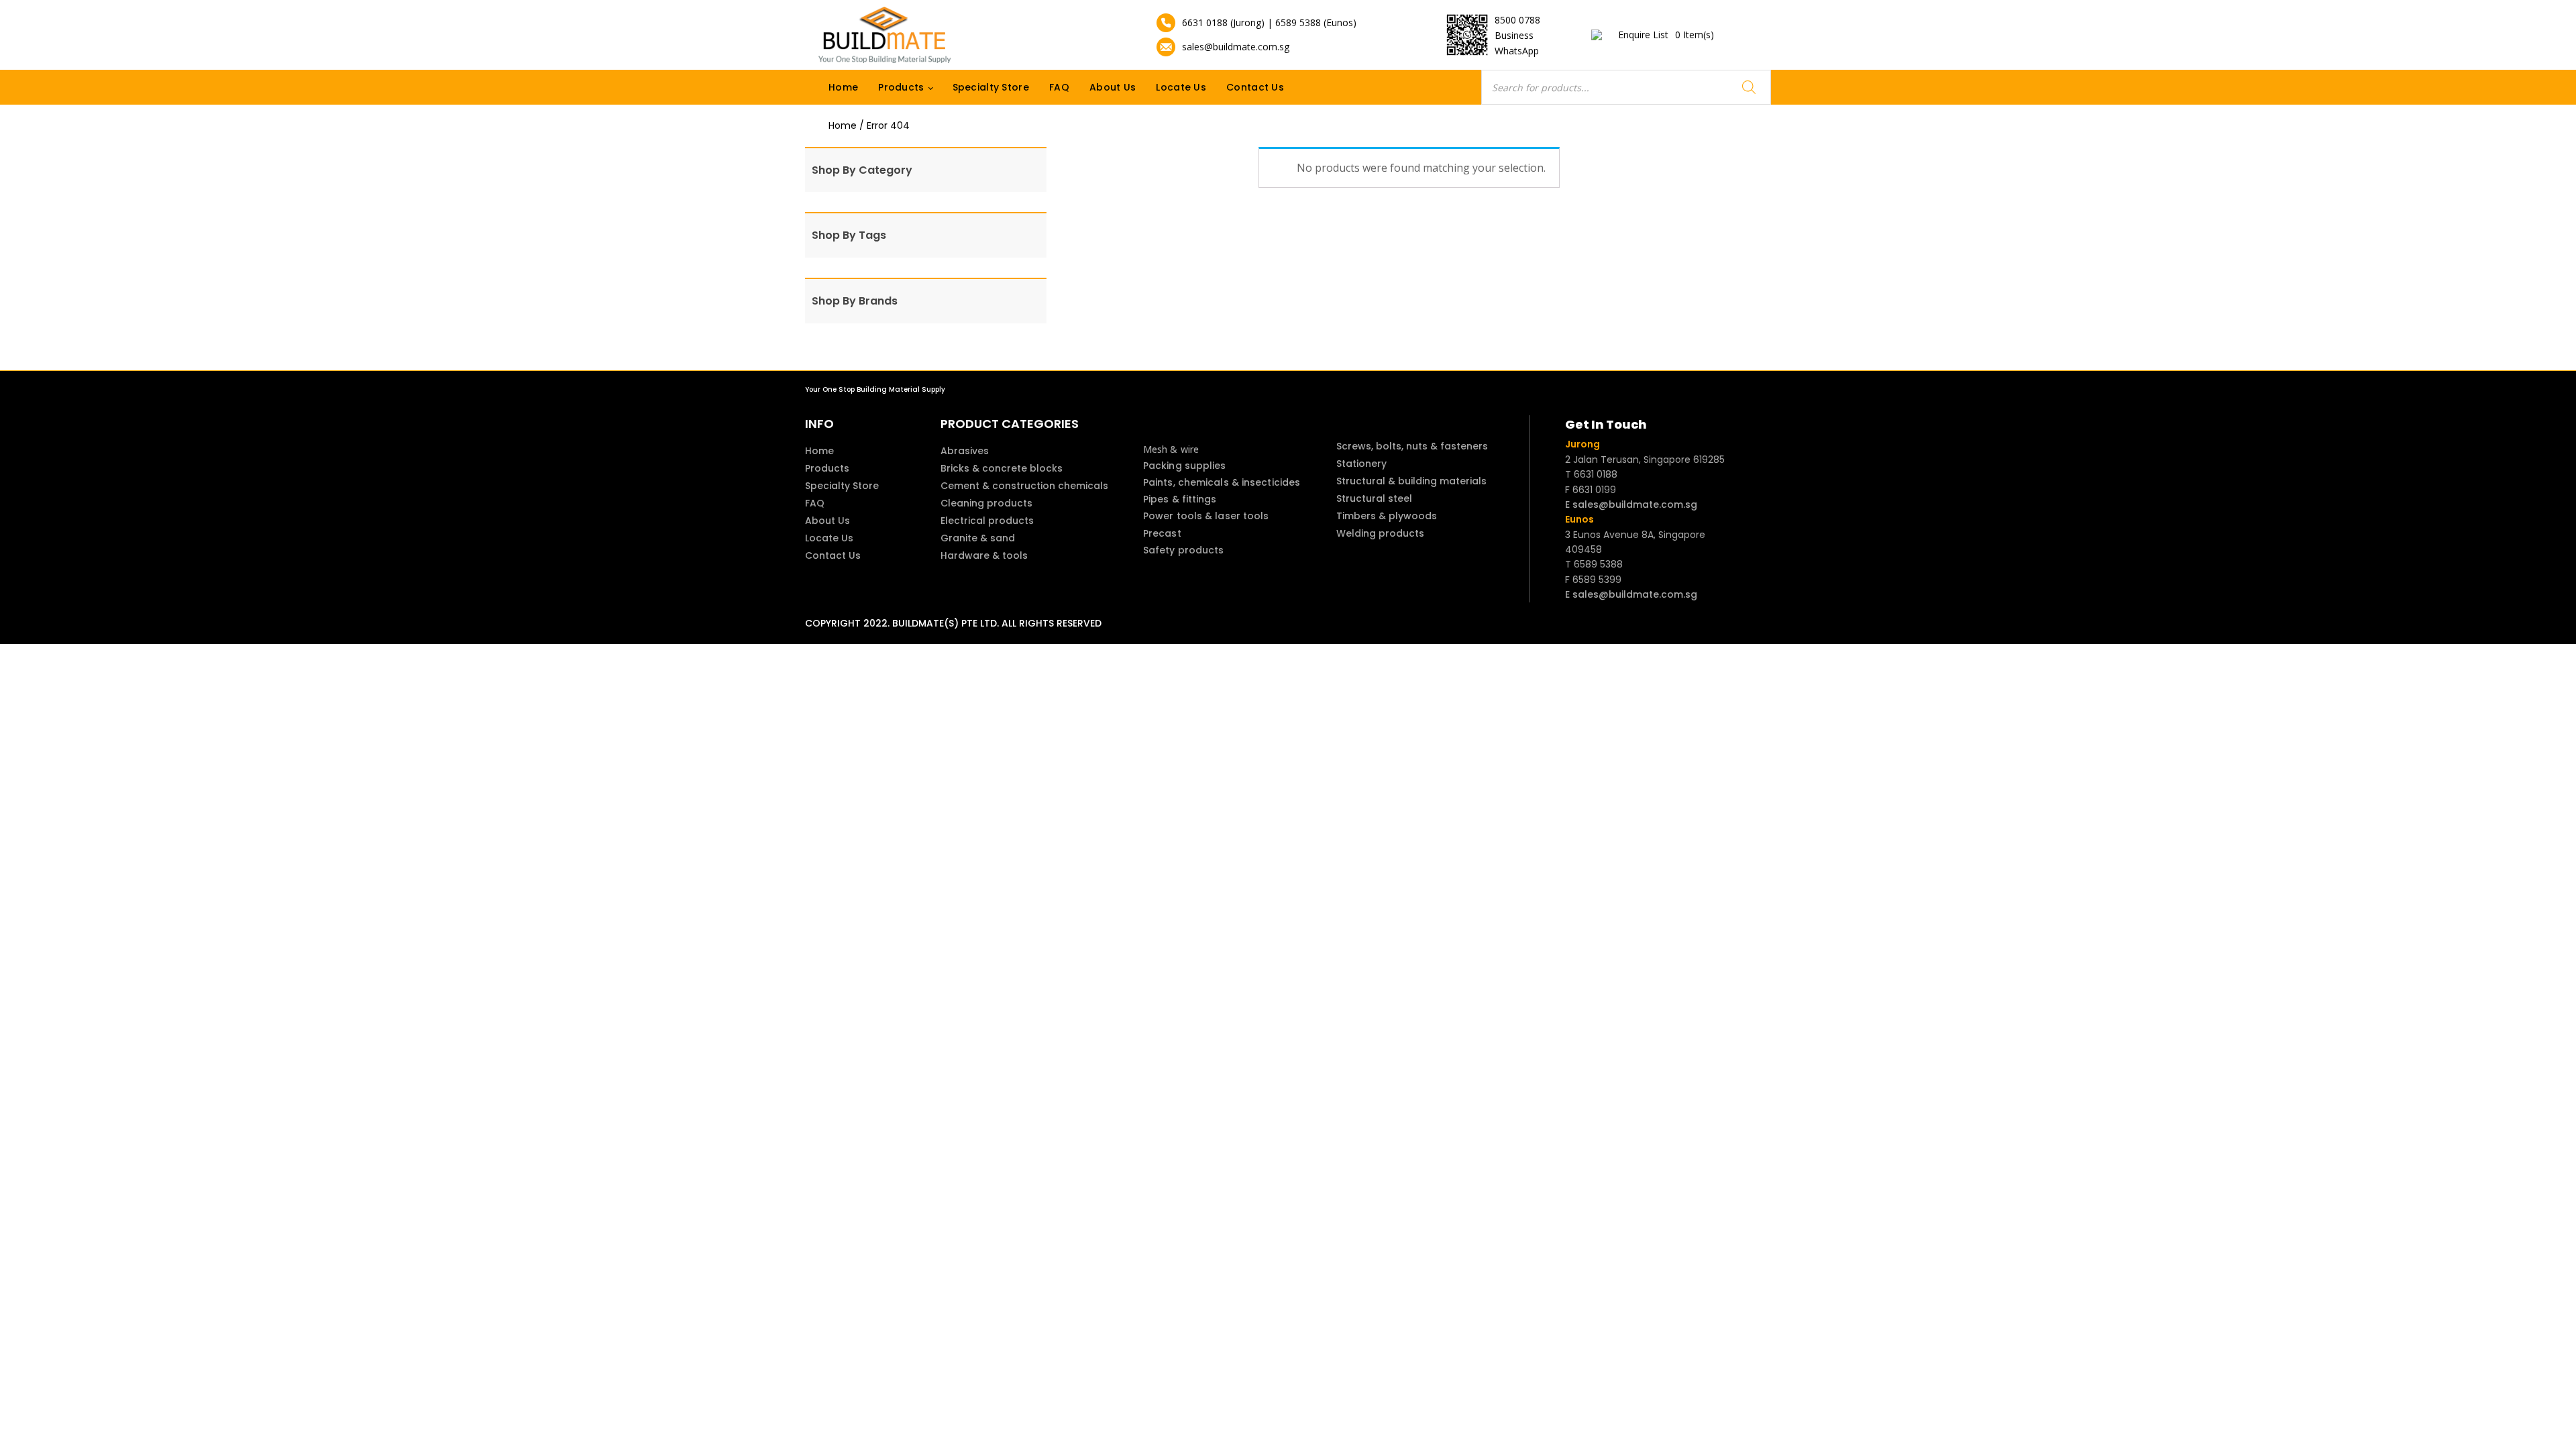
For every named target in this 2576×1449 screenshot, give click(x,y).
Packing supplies (1185, 466)
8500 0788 (1517, 20)
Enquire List (1666, 35)
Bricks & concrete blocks (1002, 468)
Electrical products (987, 521)
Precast (1162, 533)
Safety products (1184, 550)
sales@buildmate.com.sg (1236, 47)
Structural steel (1374, 498)
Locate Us (1181, 87)
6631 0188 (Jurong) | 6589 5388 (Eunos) (1269, 22)
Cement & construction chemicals (1024, 486)
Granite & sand (978, 538)
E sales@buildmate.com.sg (1631, 504)
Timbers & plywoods (1387, 516)
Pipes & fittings (1180, 499)
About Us (1113, 87)
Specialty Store (991, 87)
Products (901, 87)
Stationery (1361, 464)
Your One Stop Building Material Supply (875, 389)
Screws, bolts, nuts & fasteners (1412, 446)
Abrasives (965, 451)
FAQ (1059, 87)
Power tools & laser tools (1206, 516)
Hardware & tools (984, 555)
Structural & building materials (1411, 481)
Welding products (1380, 533)
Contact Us (1255, 87)
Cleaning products (986, 503)
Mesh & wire (1171, 449)
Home (843, 87)
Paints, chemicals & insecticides (1222, 482)
